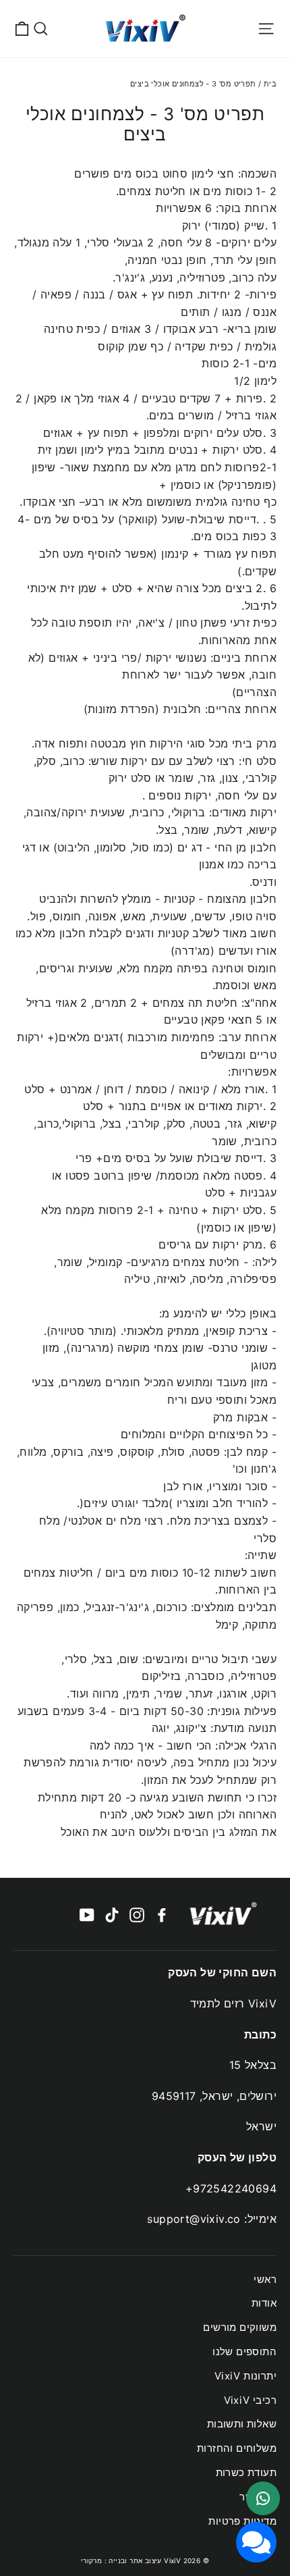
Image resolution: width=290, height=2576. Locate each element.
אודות (264, 2303)
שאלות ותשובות (242, 2424)
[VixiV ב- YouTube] (87, 1914)
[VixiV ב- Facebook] (162, 1914)
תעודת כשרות (246, 2473)
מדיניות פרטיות (242, 2521)
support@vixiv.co (194, 2219)
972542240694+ (231, 2188)
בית (270, 84)
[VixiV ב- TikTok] (112, 1914)
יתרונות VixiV (245, 2376)
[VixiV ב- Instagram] (137, 1914)
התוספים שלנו (244, 2352)
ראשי (265, 2280)
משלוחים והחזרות (237, 2448)
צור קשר (258, 2497)
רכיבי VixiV (250, 2400)
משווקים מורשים (240, 2328)
